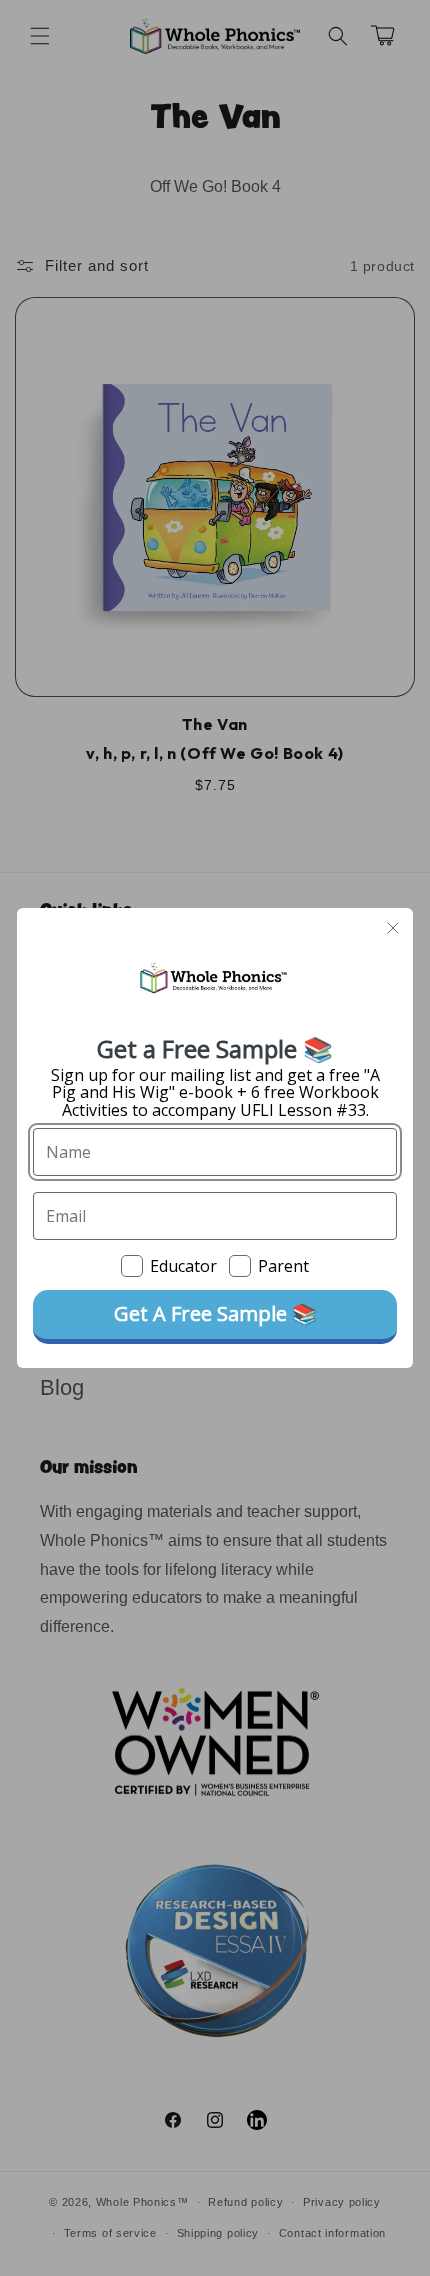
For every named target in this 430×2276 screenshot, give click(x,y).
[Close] (393, 928)
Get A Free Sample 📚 (215, 1313)
